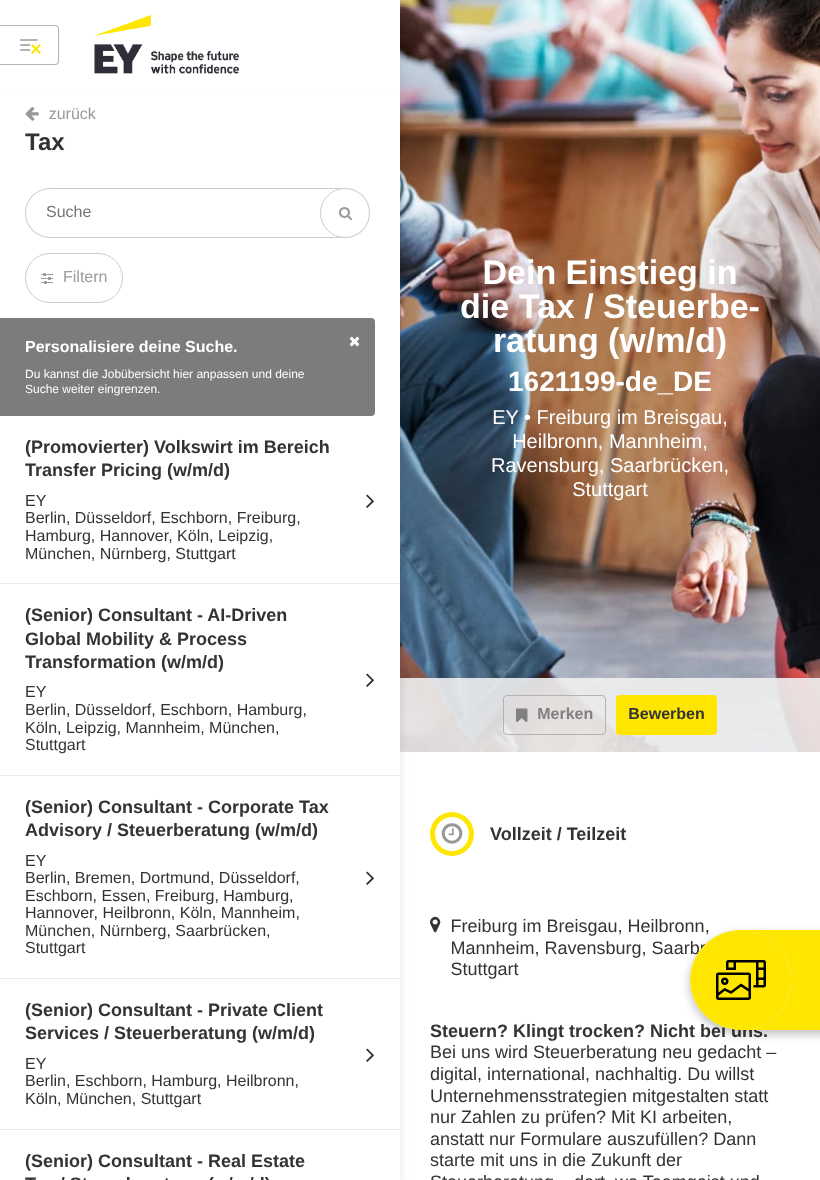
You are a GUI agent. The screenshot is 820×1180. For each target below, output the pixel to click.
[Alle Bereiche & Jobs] (29, 45)
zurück (72, 114)
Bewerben (666, 714)
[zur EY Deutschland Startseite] (168, 45)
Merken (565, 714)
